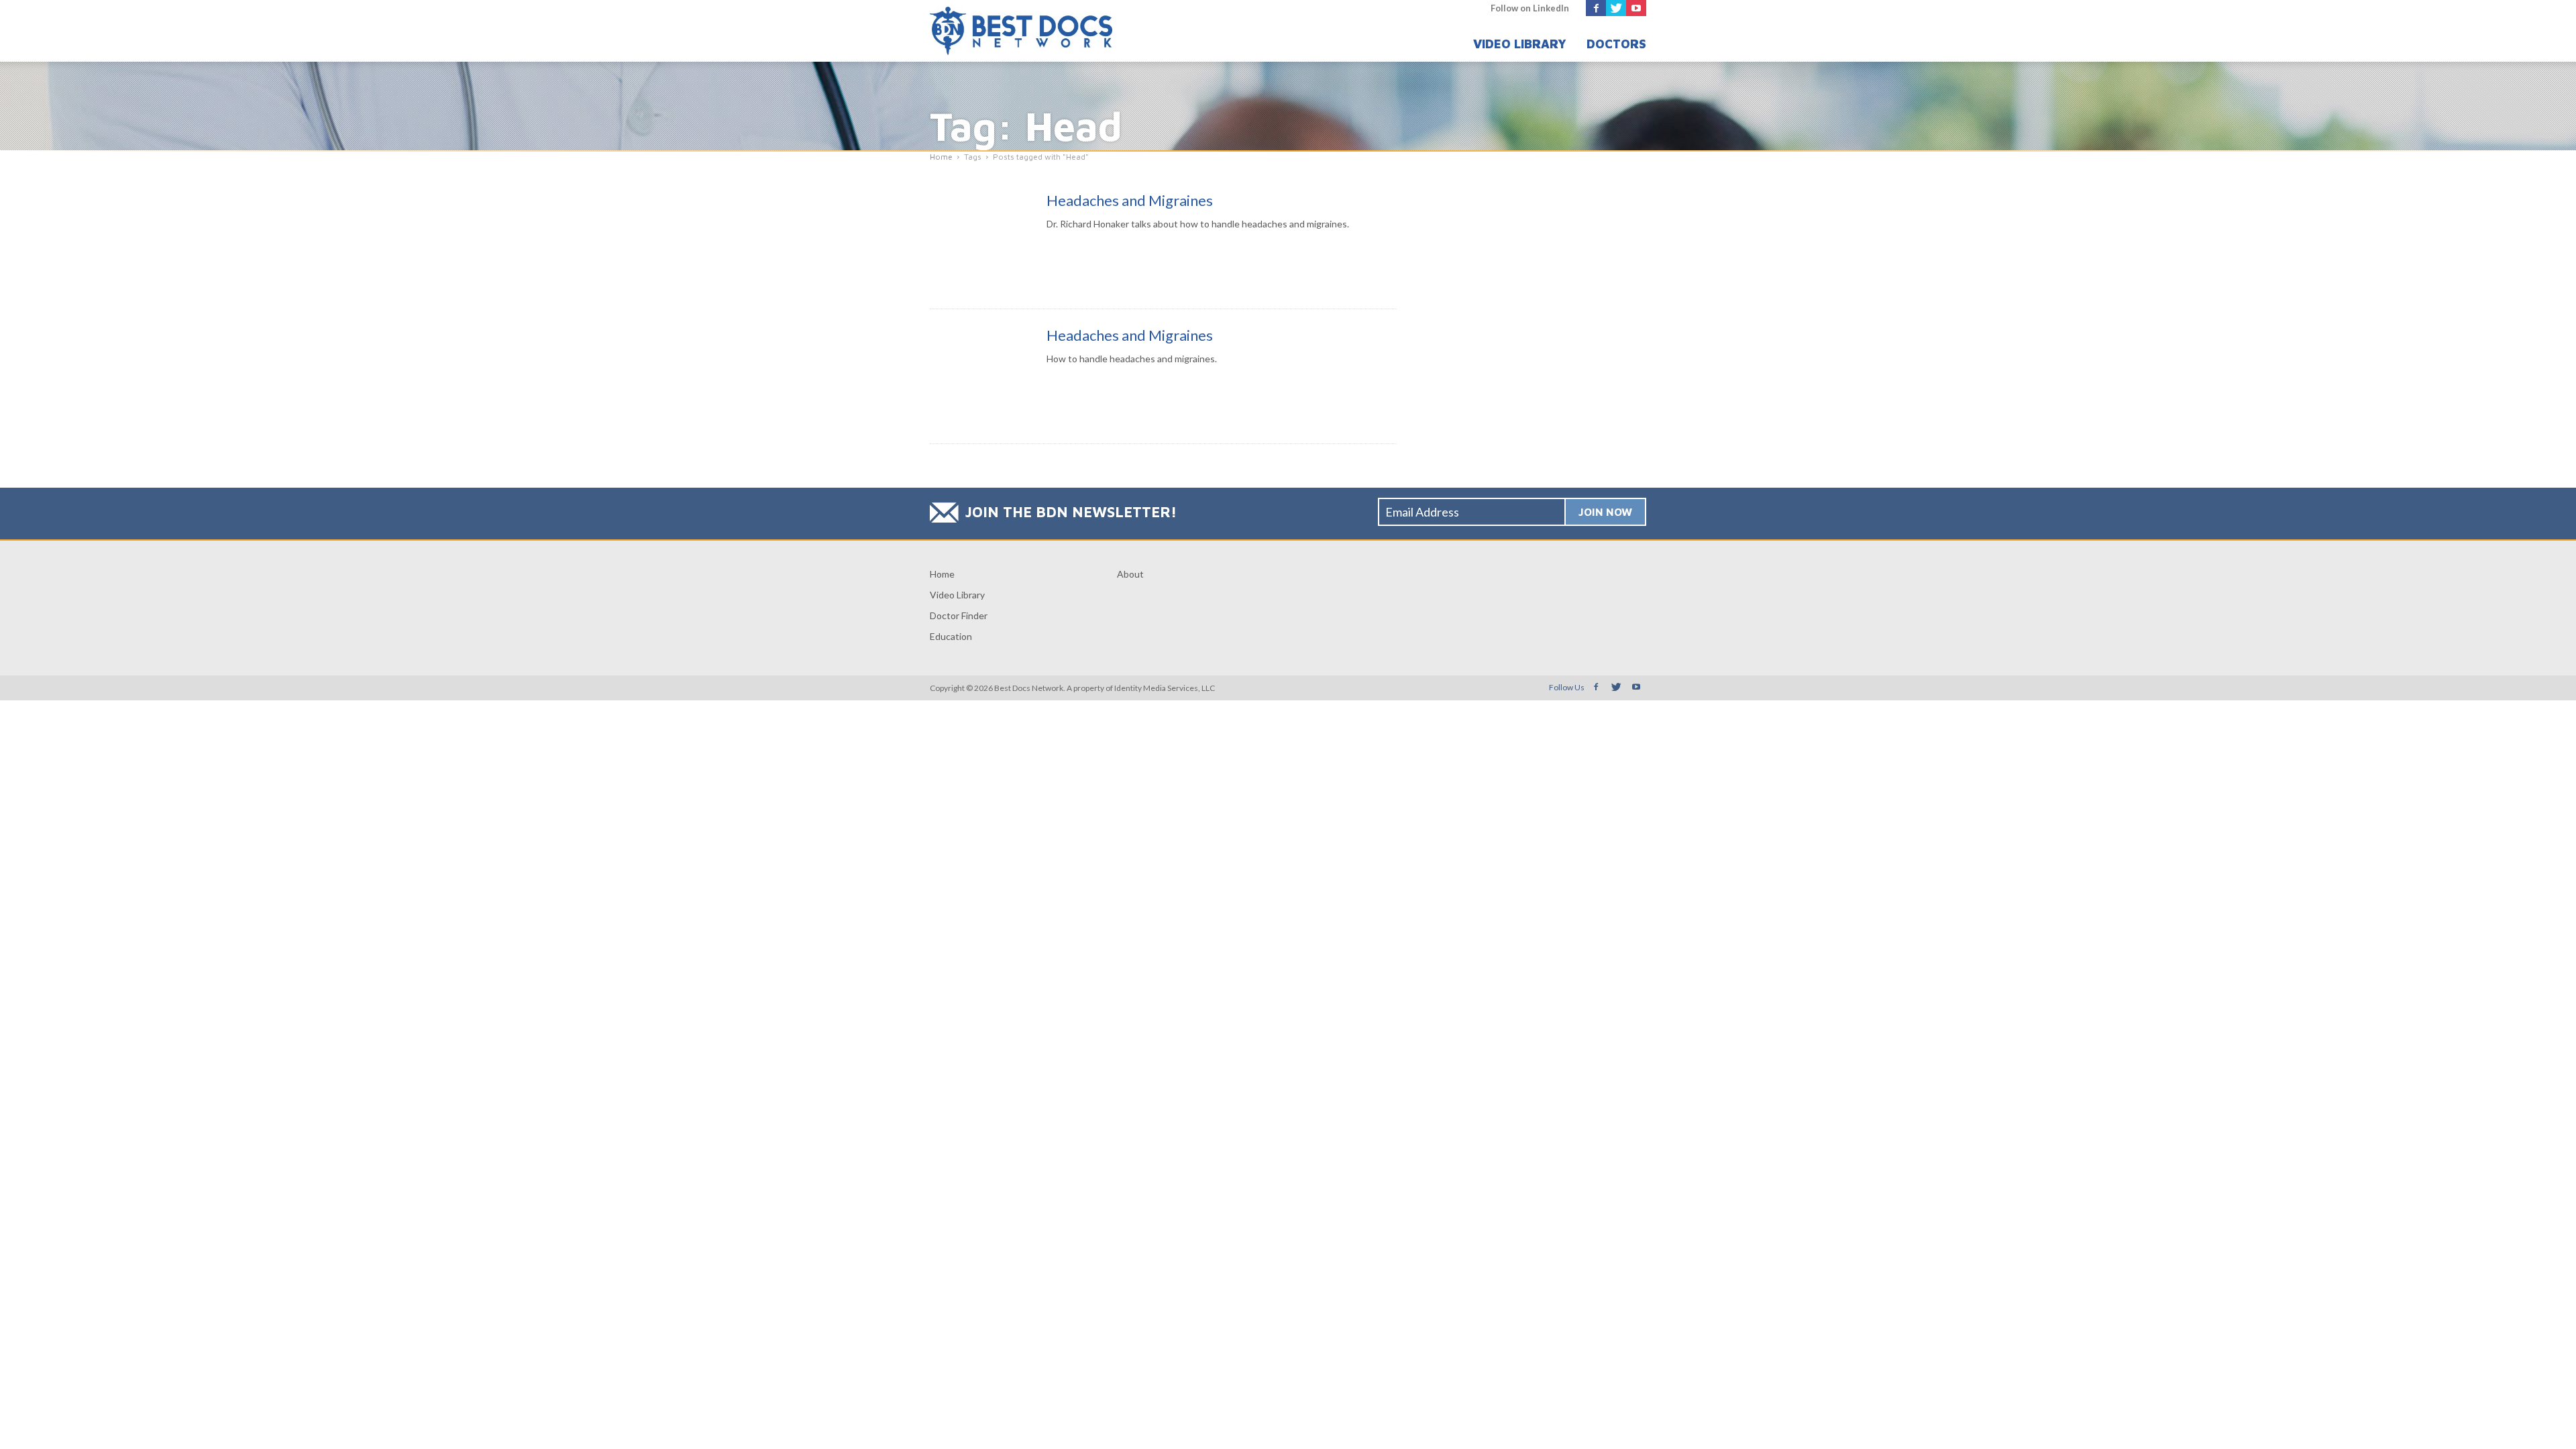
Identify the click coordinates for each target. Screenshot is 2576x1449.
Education (951, 636)
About (1130, 574)
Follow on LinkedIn (1530, 8)
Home (942, 574)
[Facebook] (1596, 8)
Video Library (1520, 44)
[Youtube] (1636, 8)
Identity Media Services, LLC (1165, 688)
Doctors (1616, 44)
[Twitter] (1616, 8)
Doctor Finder (959, 615)
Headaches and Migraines (1130, 200)
